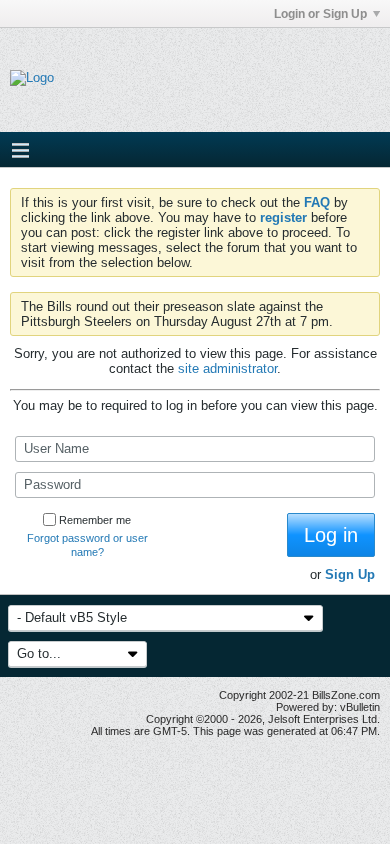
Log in (331, 535)
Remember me (95, 520)
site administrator (227, 368)
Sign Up (350, 574)
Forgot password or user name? (87, 545)
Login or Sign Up (320, 14)
